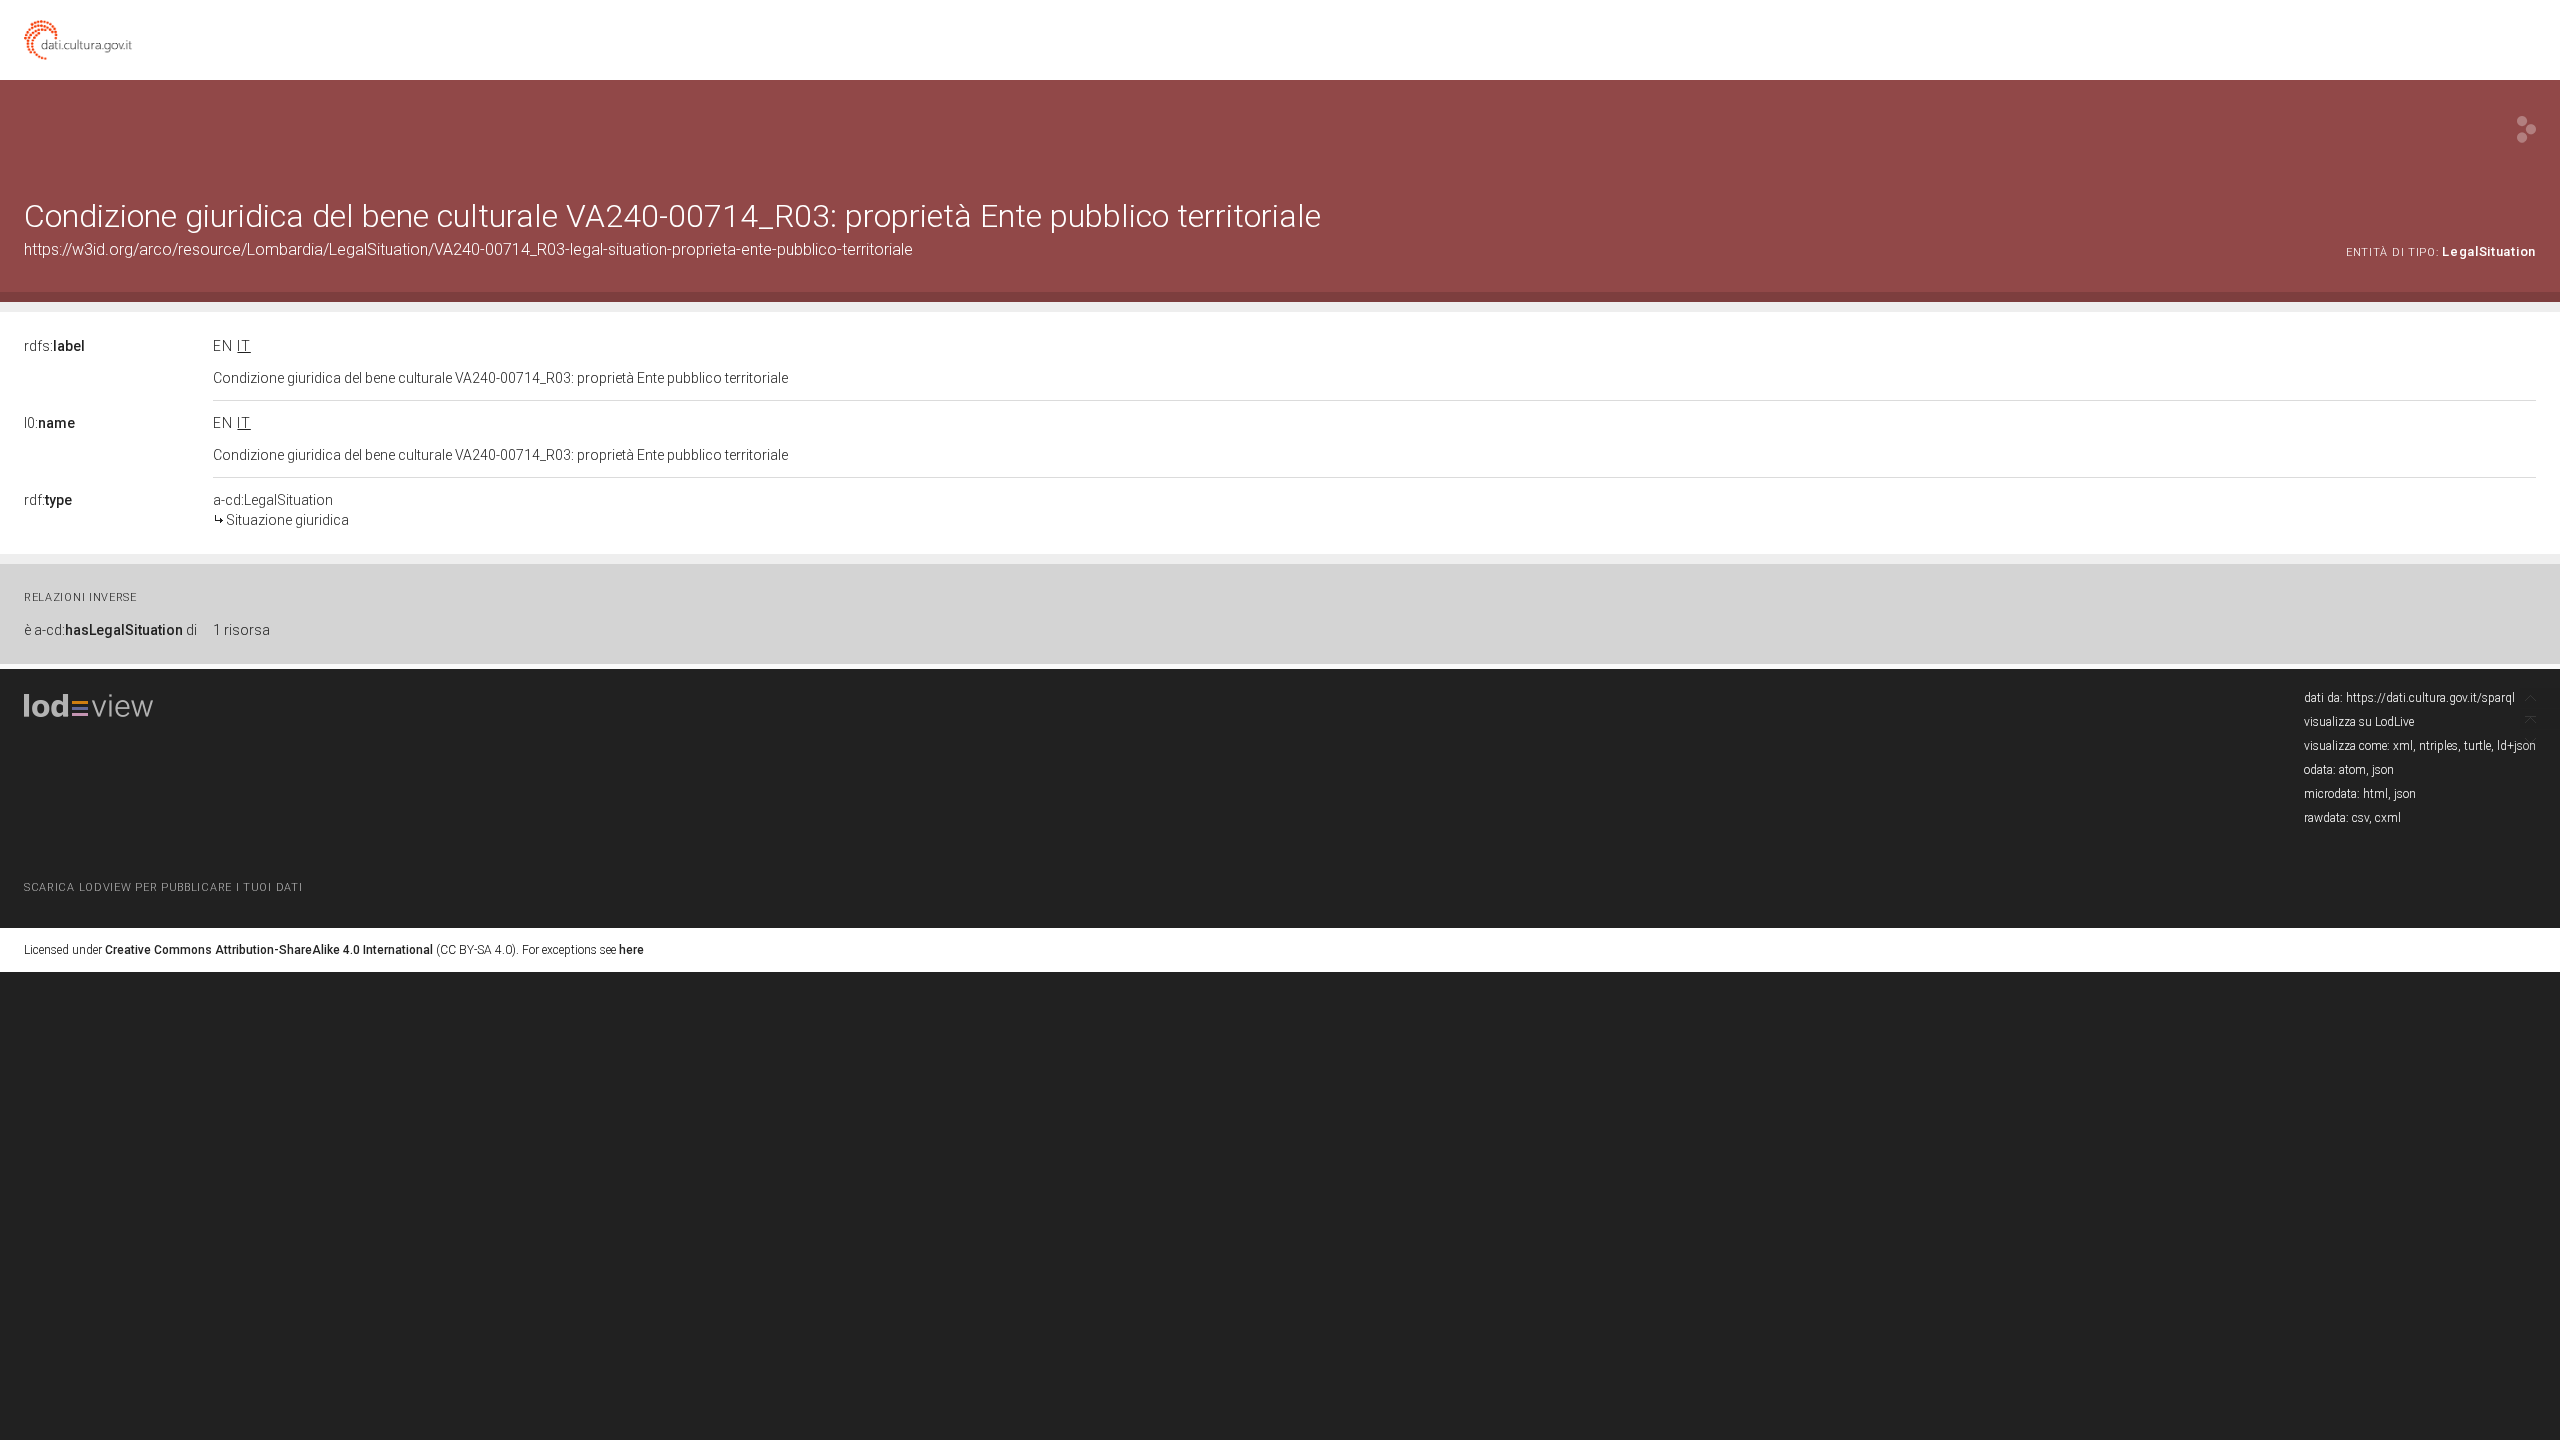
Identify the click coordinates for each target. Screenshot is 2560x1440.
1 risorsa (241, 630)
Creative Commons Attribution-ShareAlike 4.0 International (269, 950)
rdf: (48, 500)
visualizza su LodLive (2359, 722)
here (631, 950)
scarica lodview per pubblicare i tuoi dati (163, 887)
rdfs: (54, 346)
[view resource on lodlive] (2526, 129)
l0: (49, 423)
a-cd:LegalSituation (281, 510)
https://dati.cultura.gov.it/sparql (2430, 698)
